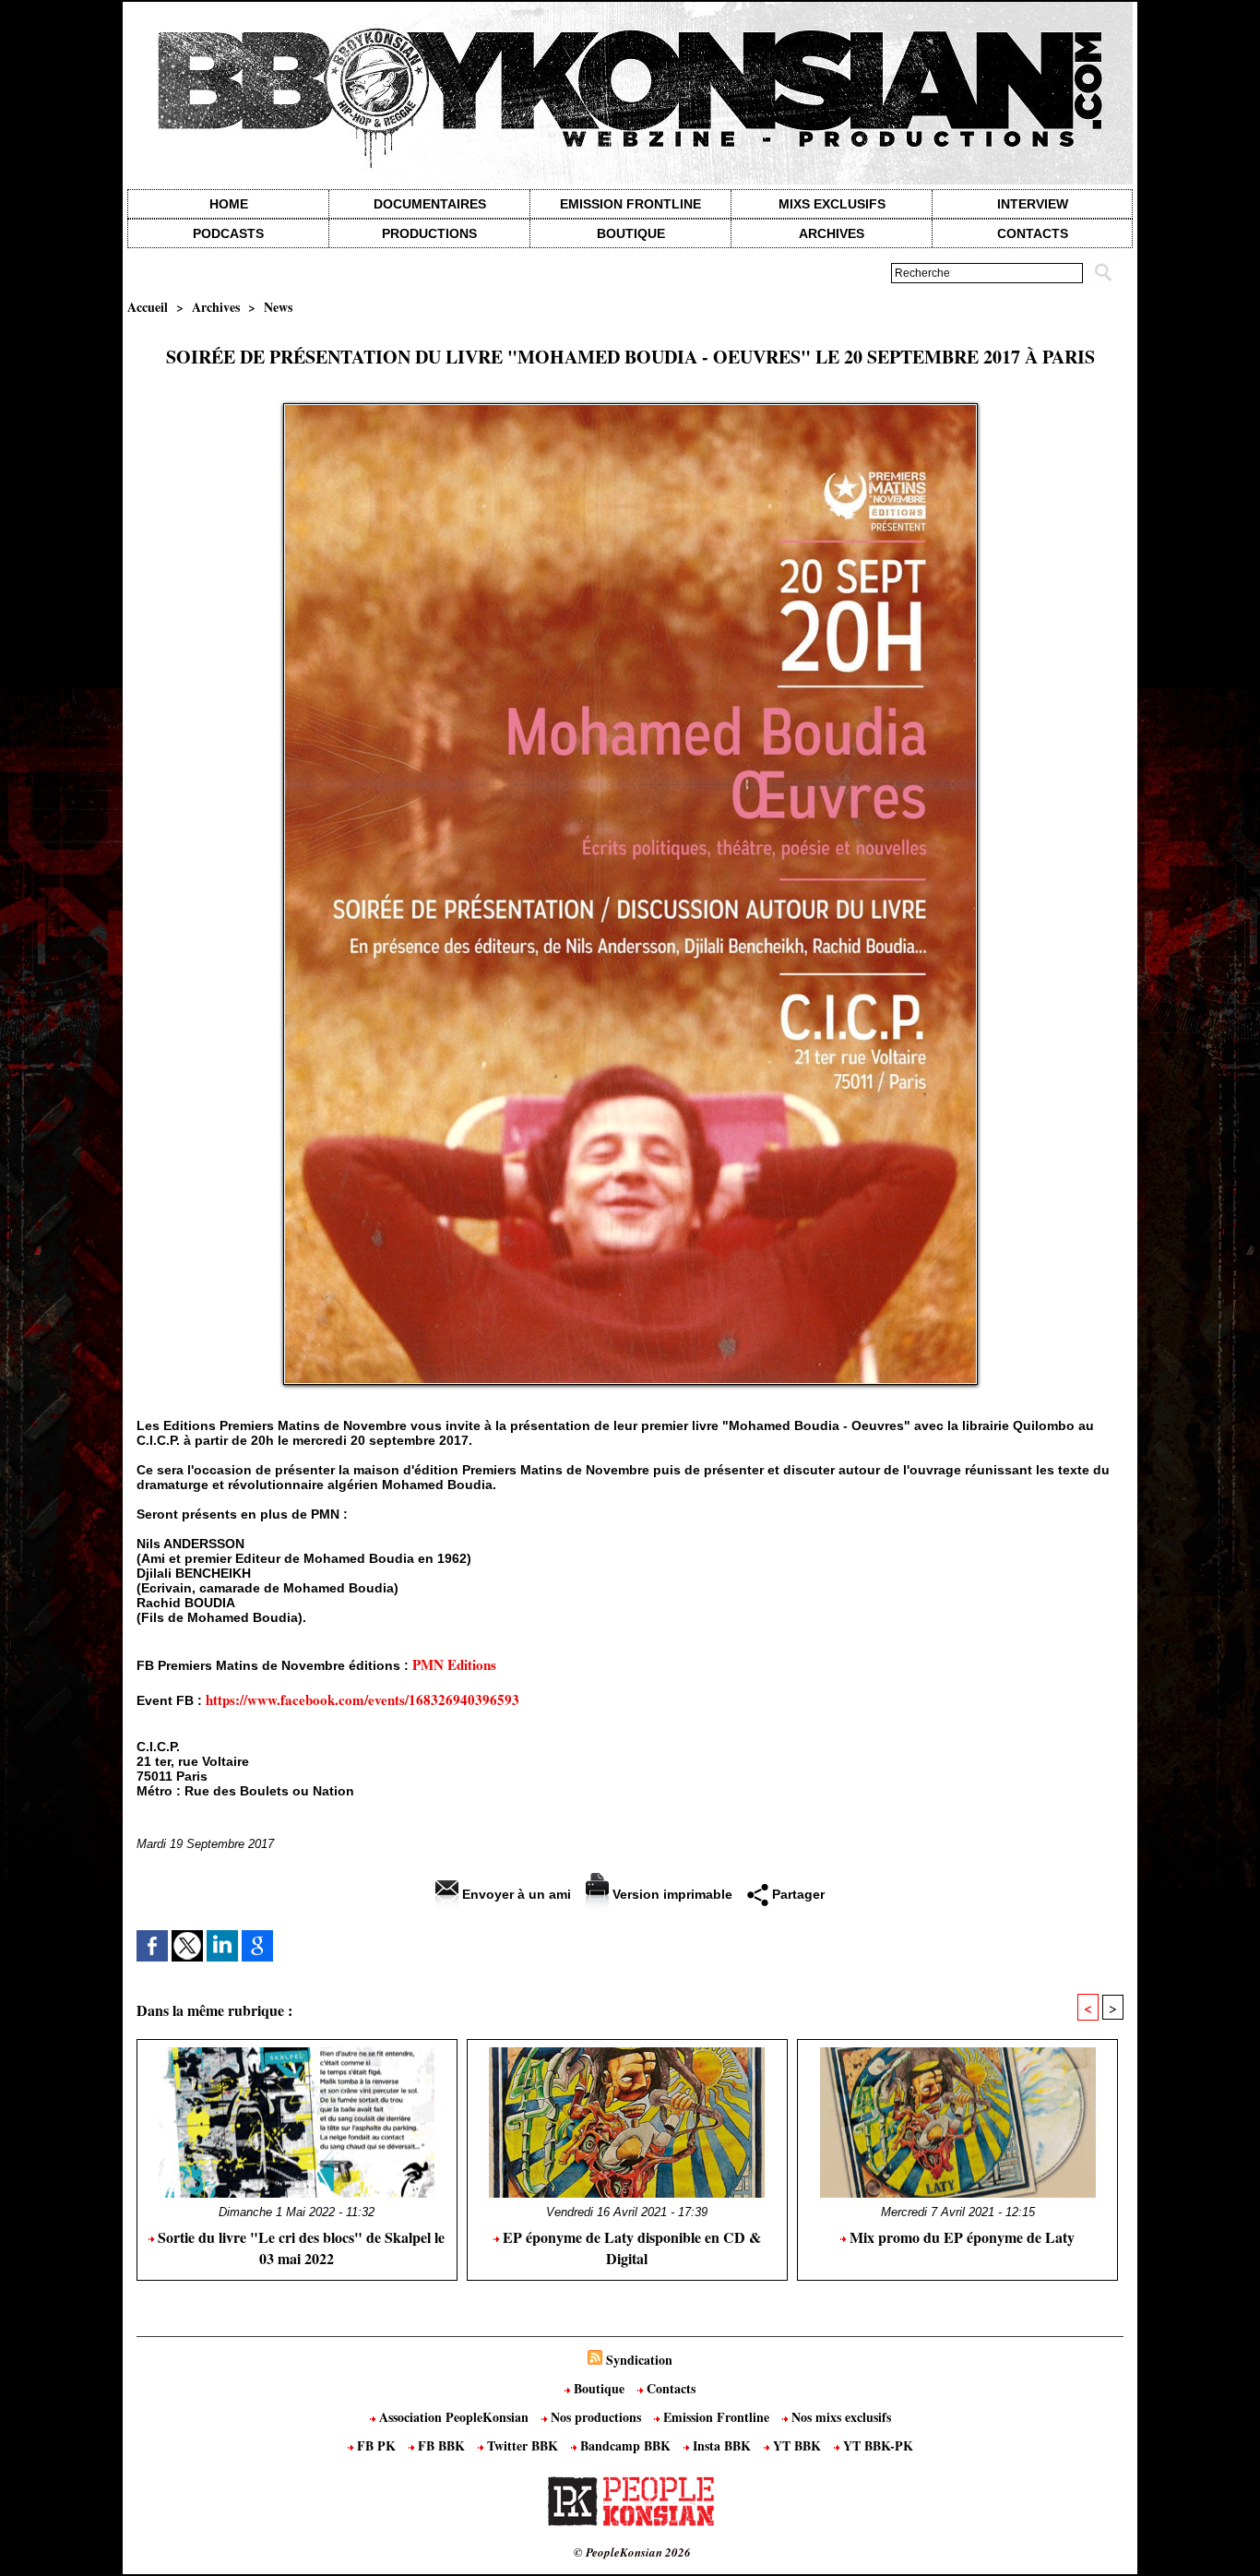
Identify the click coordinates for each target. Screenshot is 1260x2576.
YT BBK (797, 2445)
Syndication (639, 2360)
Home (229, 204)
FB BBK (441, 2445)
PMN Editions (454, 1664)
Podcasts (228, 233)
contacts (1033, 233)
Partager (796, 1894)
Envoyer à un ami (515, 1894)
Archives (832, 233)
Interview (1033, 204)
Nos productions (596, 2417)
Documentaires (430, 204)
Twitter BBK (523, 2445)
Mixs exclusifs (832, 204)
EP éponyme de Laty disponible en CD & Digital (630, 2248)
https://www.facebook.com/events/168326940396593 (363, 1699)
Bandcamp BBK (625, 2445)
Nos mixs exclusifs (839, 2417)
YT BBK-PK (876, 2445)
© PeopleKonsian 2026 (632, 2552)
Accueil (148, 307)
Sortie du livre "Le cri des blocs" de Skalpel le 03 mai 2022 (299, 2248)
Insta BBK (722, 2445)
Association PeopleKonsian (454, 2417)
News (278, 307)
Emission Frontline (630, 204)
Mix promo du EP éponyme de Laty (960, 2237)
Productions (429, 233)
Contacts (669, 2388)
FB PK (376, 2445)
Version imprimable (671, 1894)
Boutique (631, 233)
